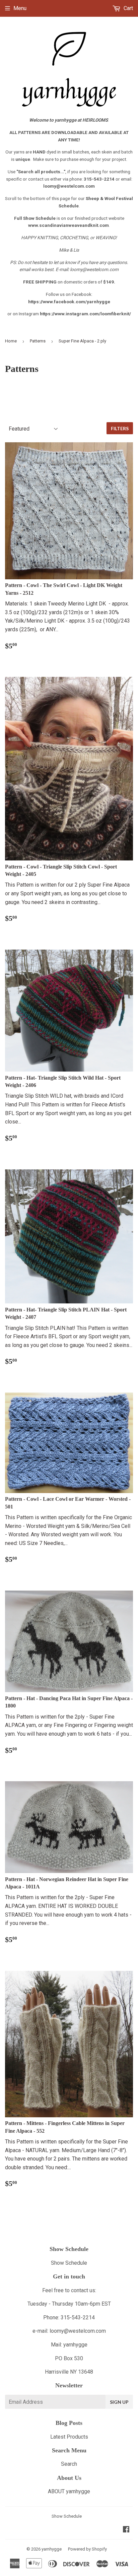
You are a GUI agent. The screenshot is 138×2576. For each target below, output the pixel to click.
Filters (120, 428)
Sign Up (119, 2402)
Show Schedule (69, 2263)
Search (69, 2464)
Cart (128, 8)
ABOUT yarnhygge (69, 2491)
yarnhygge (52, 2549)
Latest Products (69, 2437)
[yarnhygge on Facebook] (126, 2530)
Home (11, 341)
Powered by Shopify (87, 2549)
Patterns (38, 341)
